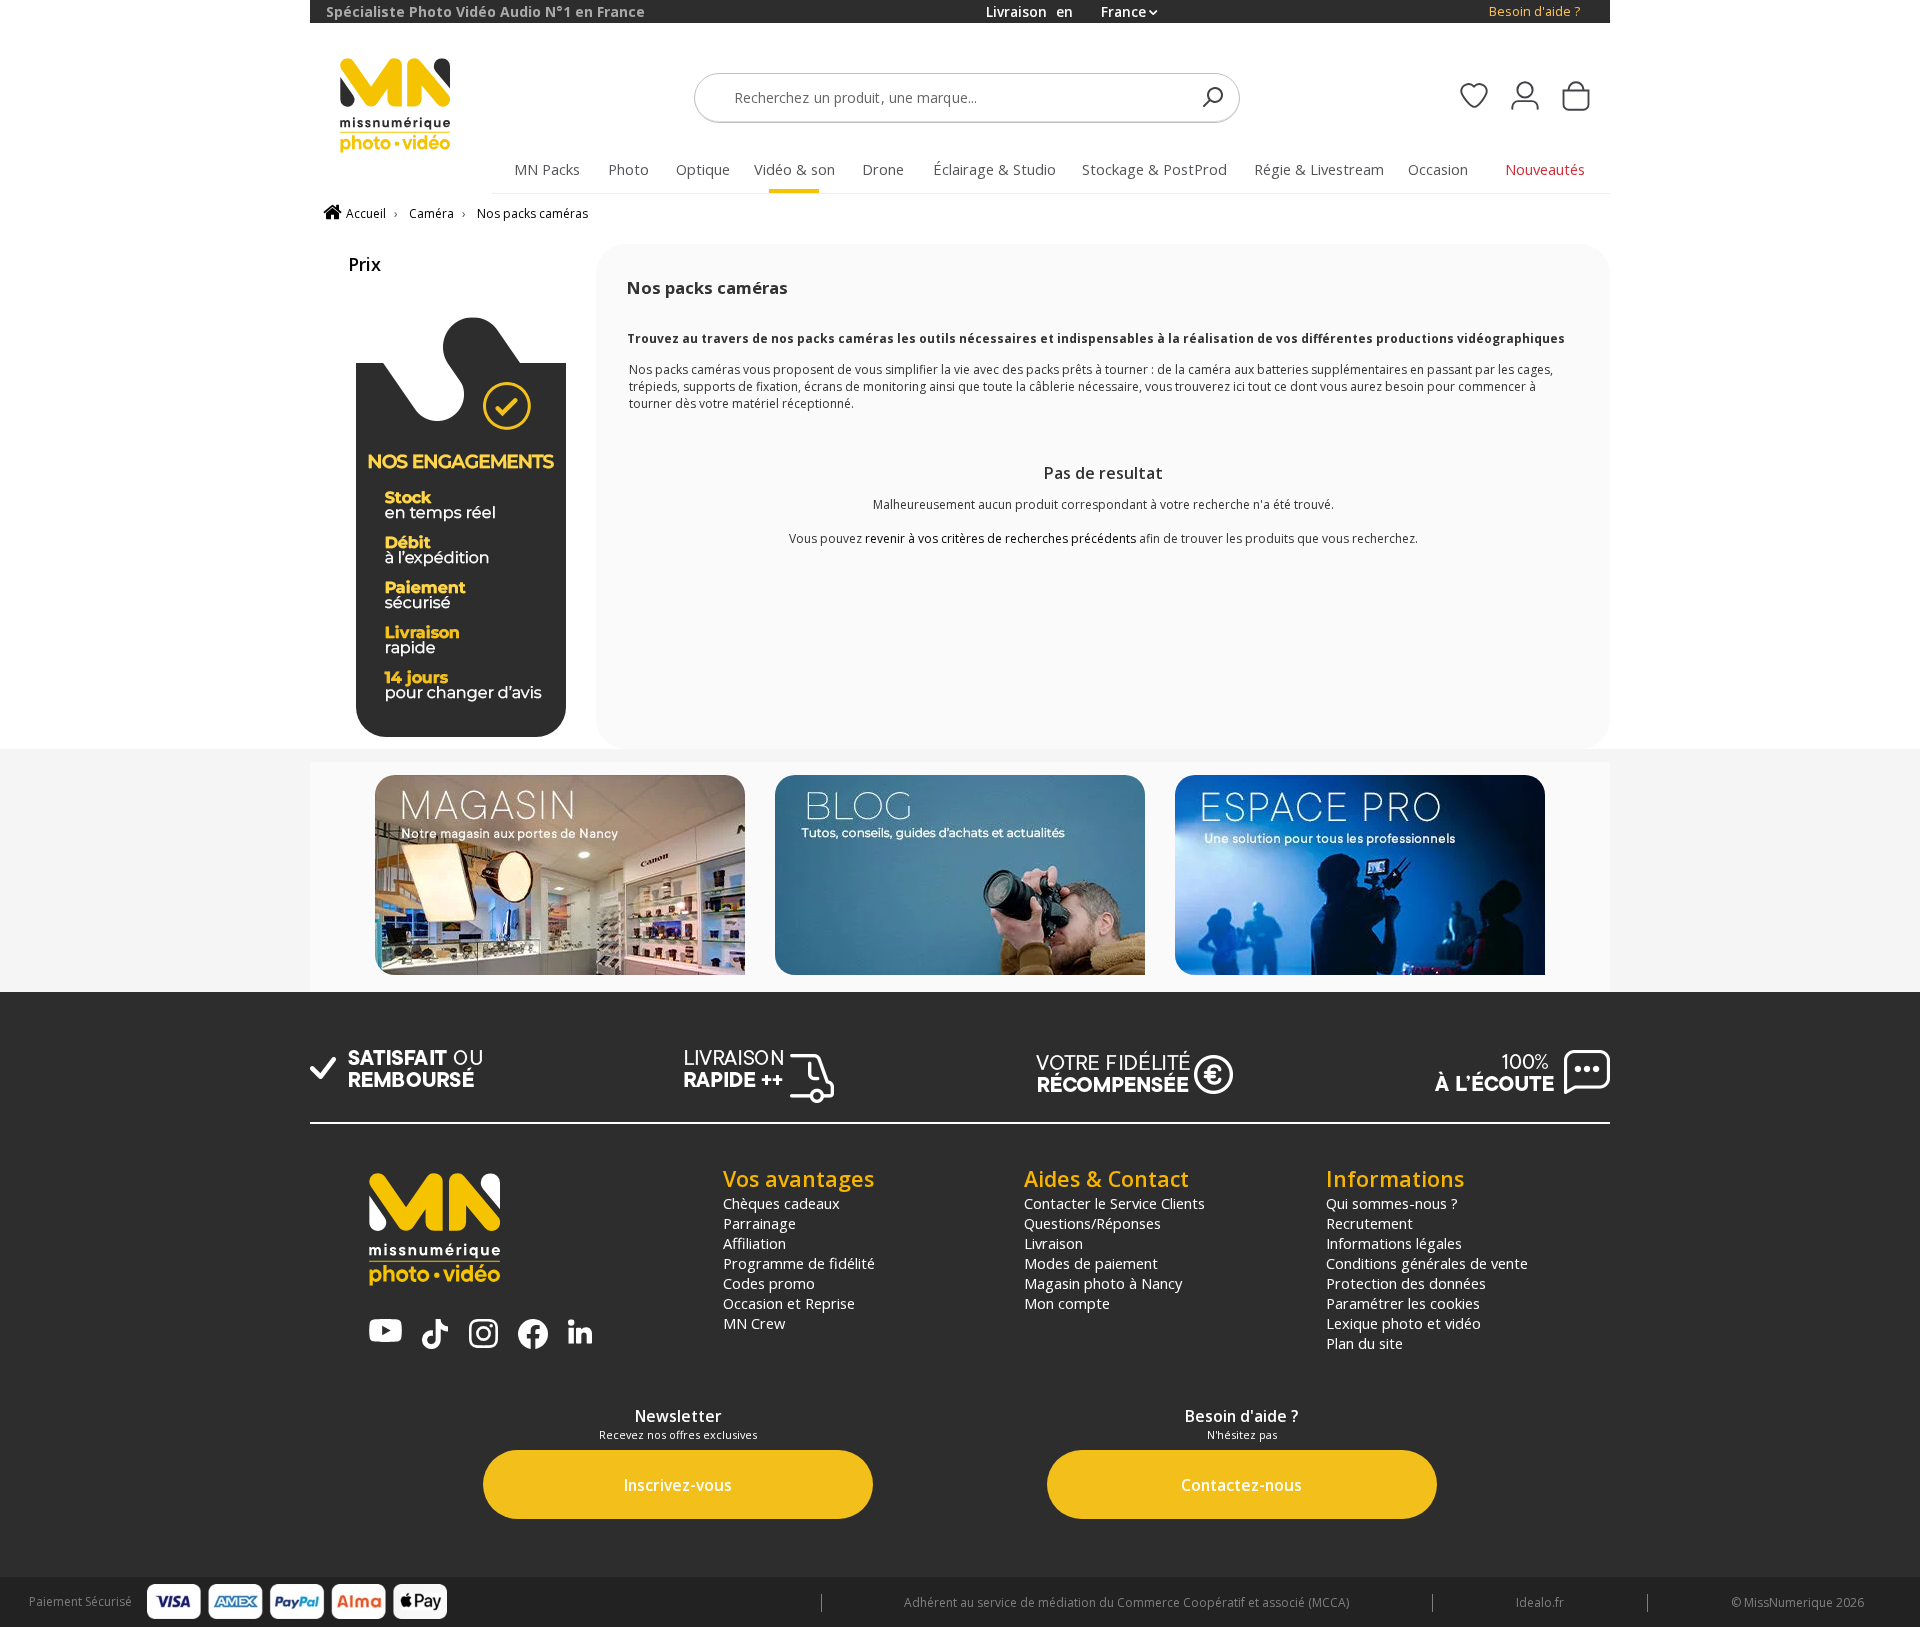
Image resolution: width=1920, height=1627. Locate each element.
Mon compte (1067, 1303)
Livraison (1053, 1243)
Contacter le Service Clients (1114, 1203)
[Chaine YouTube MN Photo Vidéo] (385, 1332)
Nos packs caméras (532, 213)
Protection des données (1406, 1283)
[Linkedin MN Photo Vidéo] (580, 1333)
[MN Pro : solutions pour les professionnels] (1360, 877)
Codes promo (769, 1283)
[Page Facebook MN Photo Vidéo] (533, 1336)
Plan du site (1364, 1343)
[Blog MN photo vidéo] (960, 877)
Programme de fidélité (799, 1263)
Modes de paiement (1091, 1263)
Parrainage (759, 1223)
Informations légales (1394, 1243)
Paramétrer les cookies (1403, 1303)
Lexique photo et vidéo (1403, 1323)
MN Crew (754, 1323)
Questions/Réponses (1092, 1223)
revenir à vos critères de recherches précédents (1000, 538)
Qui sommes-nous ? (1392, 1203)
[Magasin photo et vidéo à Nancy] (560, 877)
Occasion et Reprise (789, 1303)
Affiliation (754, 1243)
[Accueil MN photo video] (418, 107)
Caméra (431, 213)
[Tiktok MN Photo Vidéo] (435, 1336)
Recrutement (1369, 1223)
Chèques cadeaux (781, 1203)
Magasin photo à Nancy (1103, 1283)
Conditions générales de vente (1427, 1263)
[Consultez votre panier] (1576, 98)
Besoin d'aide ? (1534, 11)
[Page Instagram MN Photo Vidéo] (483, 1335)
